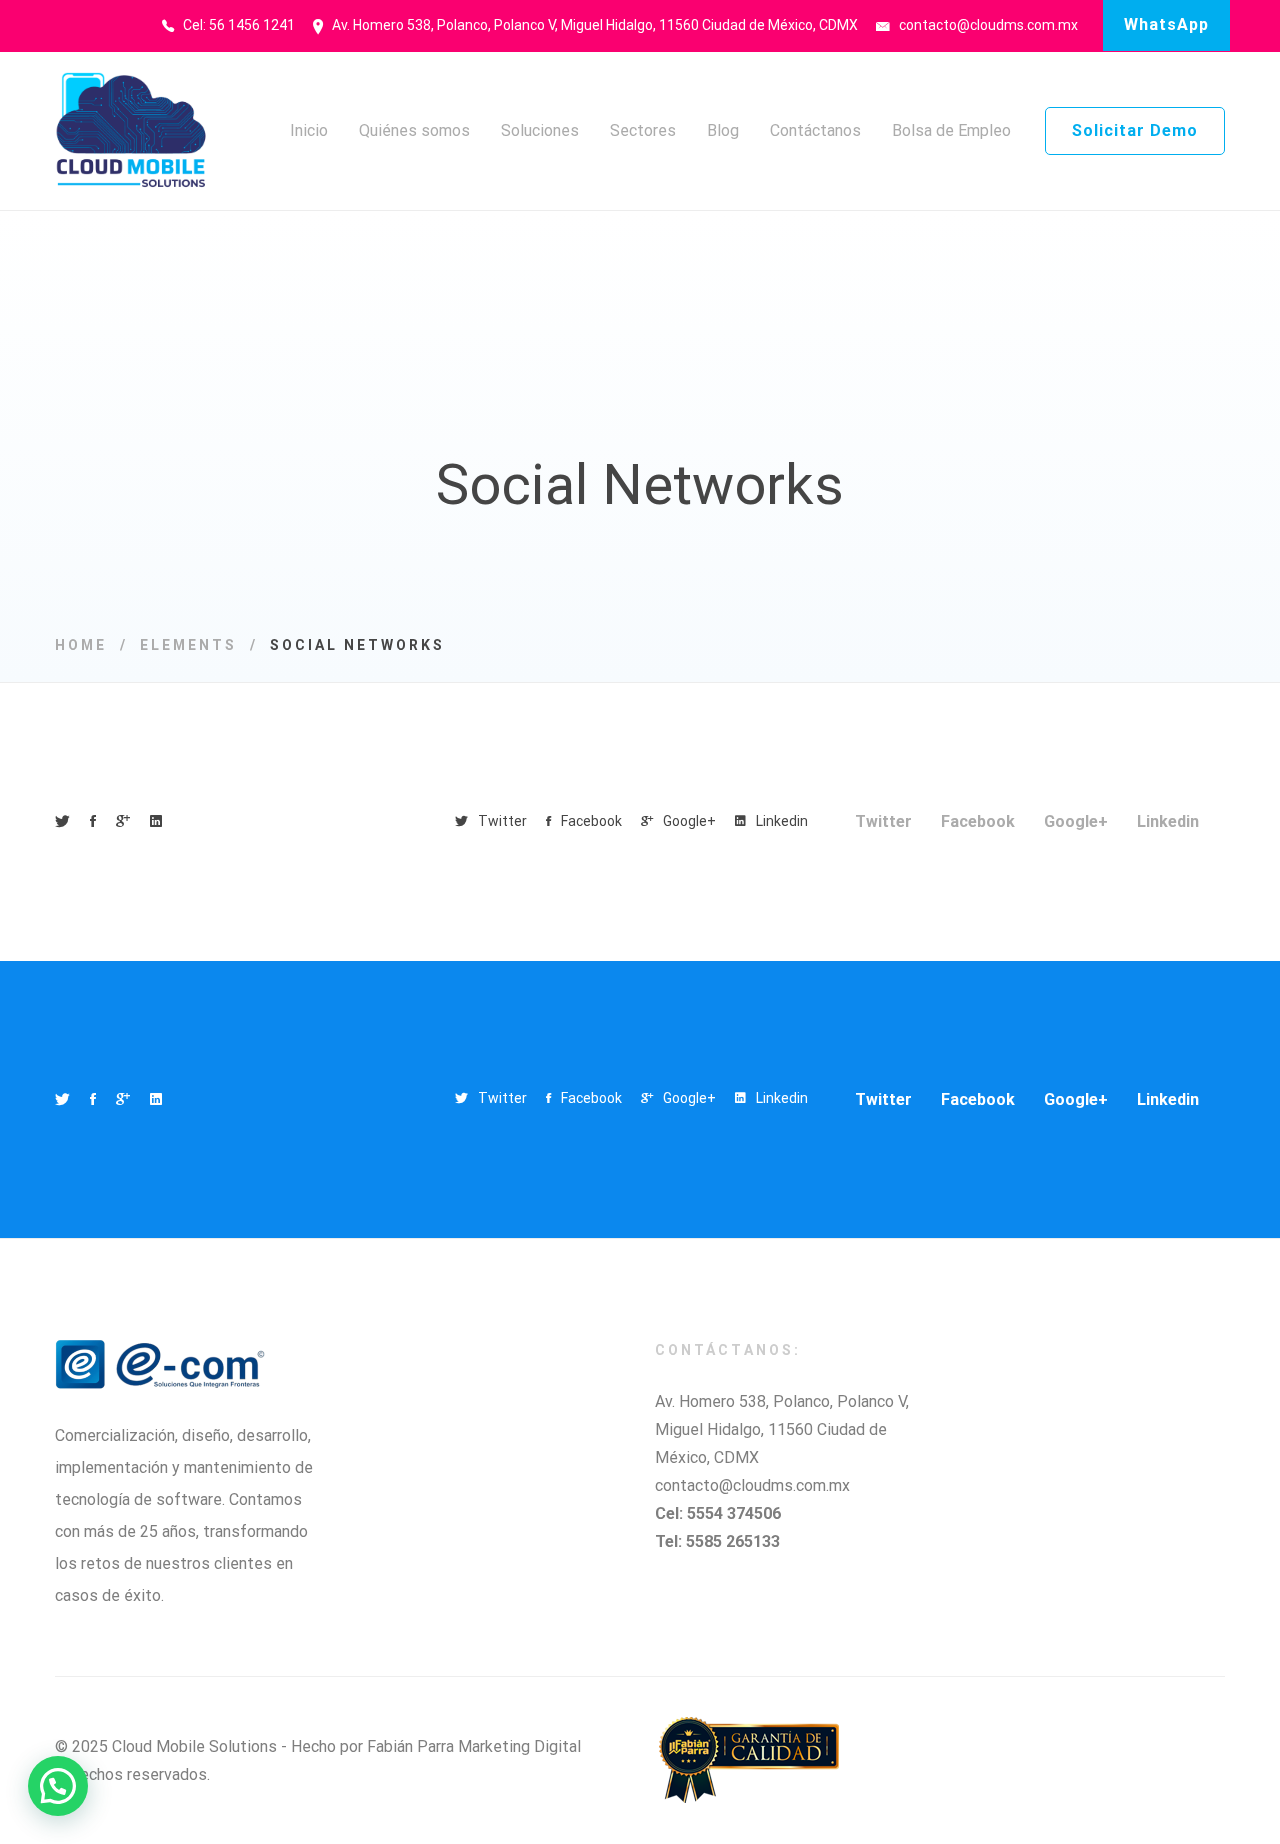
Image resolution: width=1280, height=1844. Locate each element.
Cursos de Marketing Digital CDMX (334, 1774)
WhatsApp (1166, 24)
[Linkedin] (156, 821)
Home (81, 645)
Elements (188, 645)
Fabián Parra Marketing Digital (474, 1746)
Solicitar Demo (1135, 130)
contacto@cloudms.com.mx (752, 1485)
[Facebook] (93, 821)
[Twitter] (62, 821)
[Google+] (123, 821)
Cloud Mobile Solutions (194, 1746)
